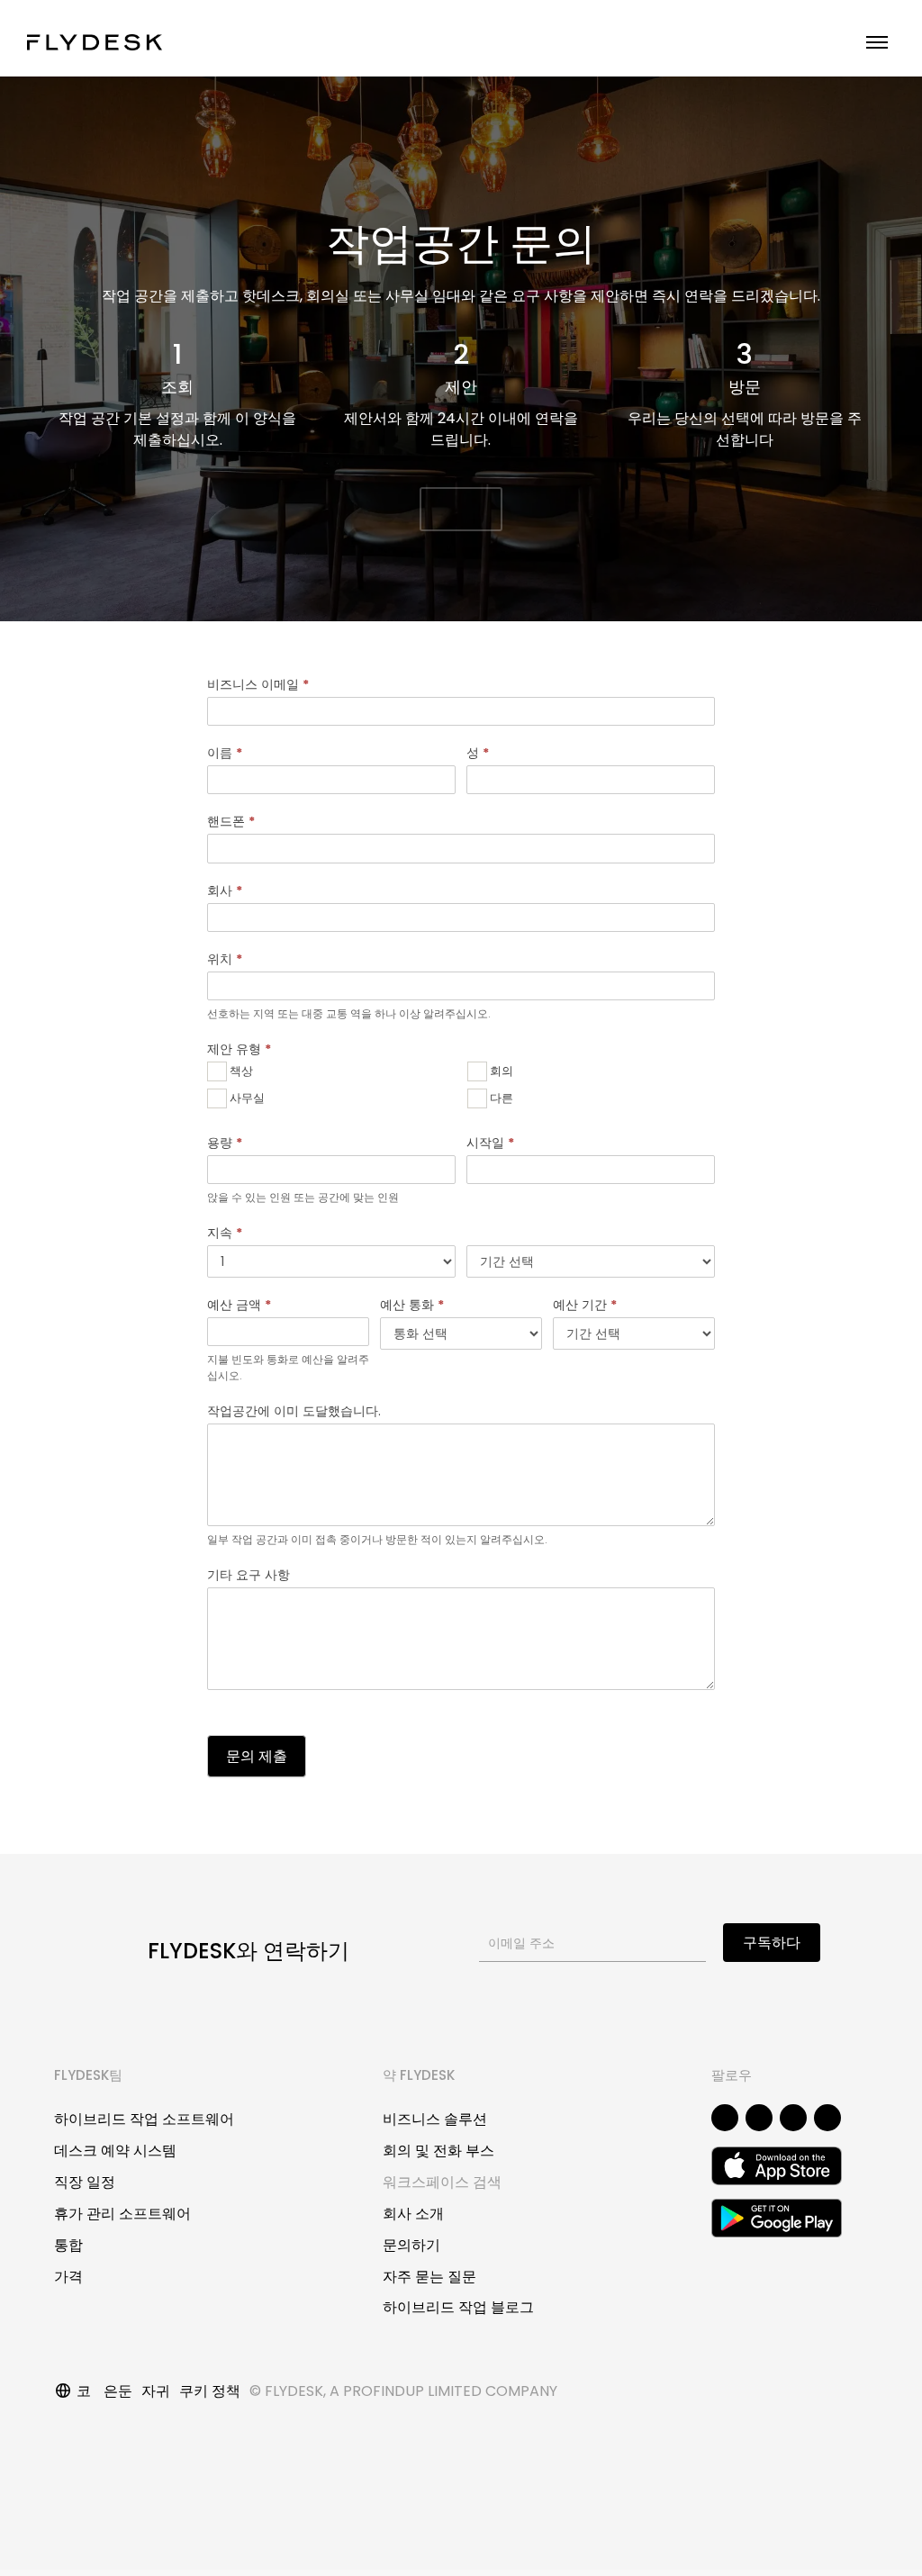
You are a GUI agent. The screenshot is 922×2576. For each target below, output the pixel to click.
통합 (68, 2245)
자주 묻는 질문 (429, 2277)
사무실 (246, 1097)
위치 (225, 959)
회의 (500, 1070)
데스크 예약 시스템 (115, 2151)
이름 (225, 753)
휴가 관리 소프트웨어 (122, 2214)
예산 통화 (412, 1305)
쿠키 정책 (210, 2391)
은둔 (118, 2391)
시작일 (490, 1143)
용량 (225, 1143)
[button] (461, 509)
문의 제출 (257, 1756)
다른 (500, 1097)
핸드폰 (231, 821)
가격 (68, 2277)
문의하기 (411, 2245)
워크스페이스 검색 (442, 2182)
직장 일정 (85, 2182)
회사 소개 (413, 2214)
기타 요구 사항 (249, 1575)
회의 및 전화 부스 (438, 2151)
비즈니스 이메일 (258, 684)
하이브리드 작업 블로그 (458, 2307)
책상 (240, 1070)
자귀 (156, 2391)
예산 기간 (585, 1305)
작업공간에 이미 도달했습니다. (294, 1411)
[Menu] (877, 42)
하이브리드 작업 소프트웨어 (144, 2119)
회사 (225, 890)
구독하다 (772, 1943)
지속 (225, 1233)
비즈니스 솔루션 (435, 2119)
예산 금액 (239, 1305)
